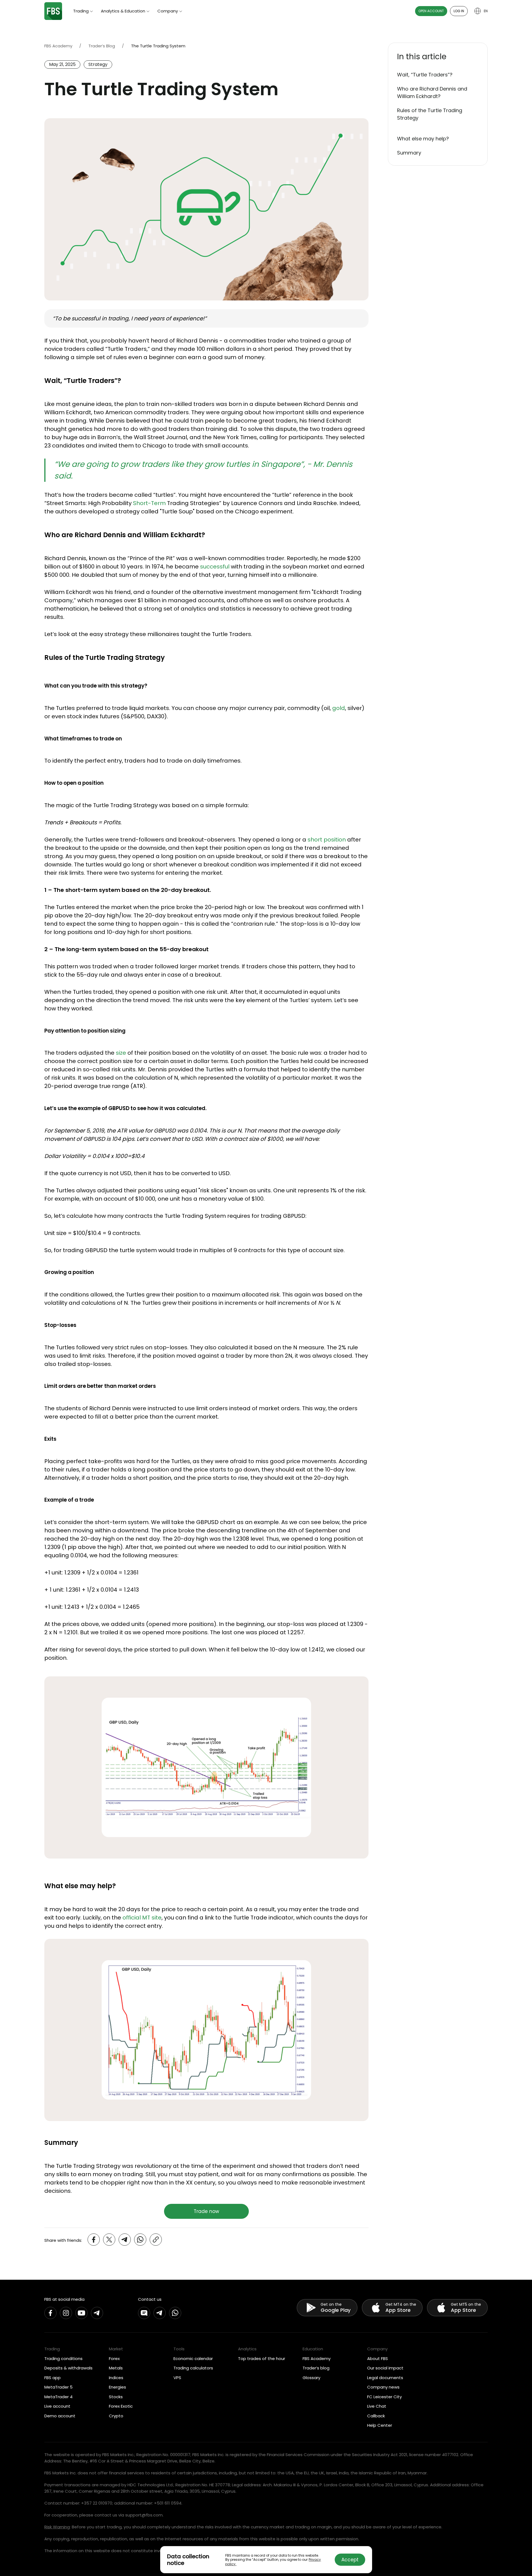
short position (327, 840)
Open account (431, 11)
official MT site (142, 1918)
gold (339, 708)
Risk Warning (57, 2527)
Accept (350, 2560)
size (121, 1053)
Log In (459, 11)
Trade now (206, 2211)
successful (215, 567)
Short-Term (149, 503)
